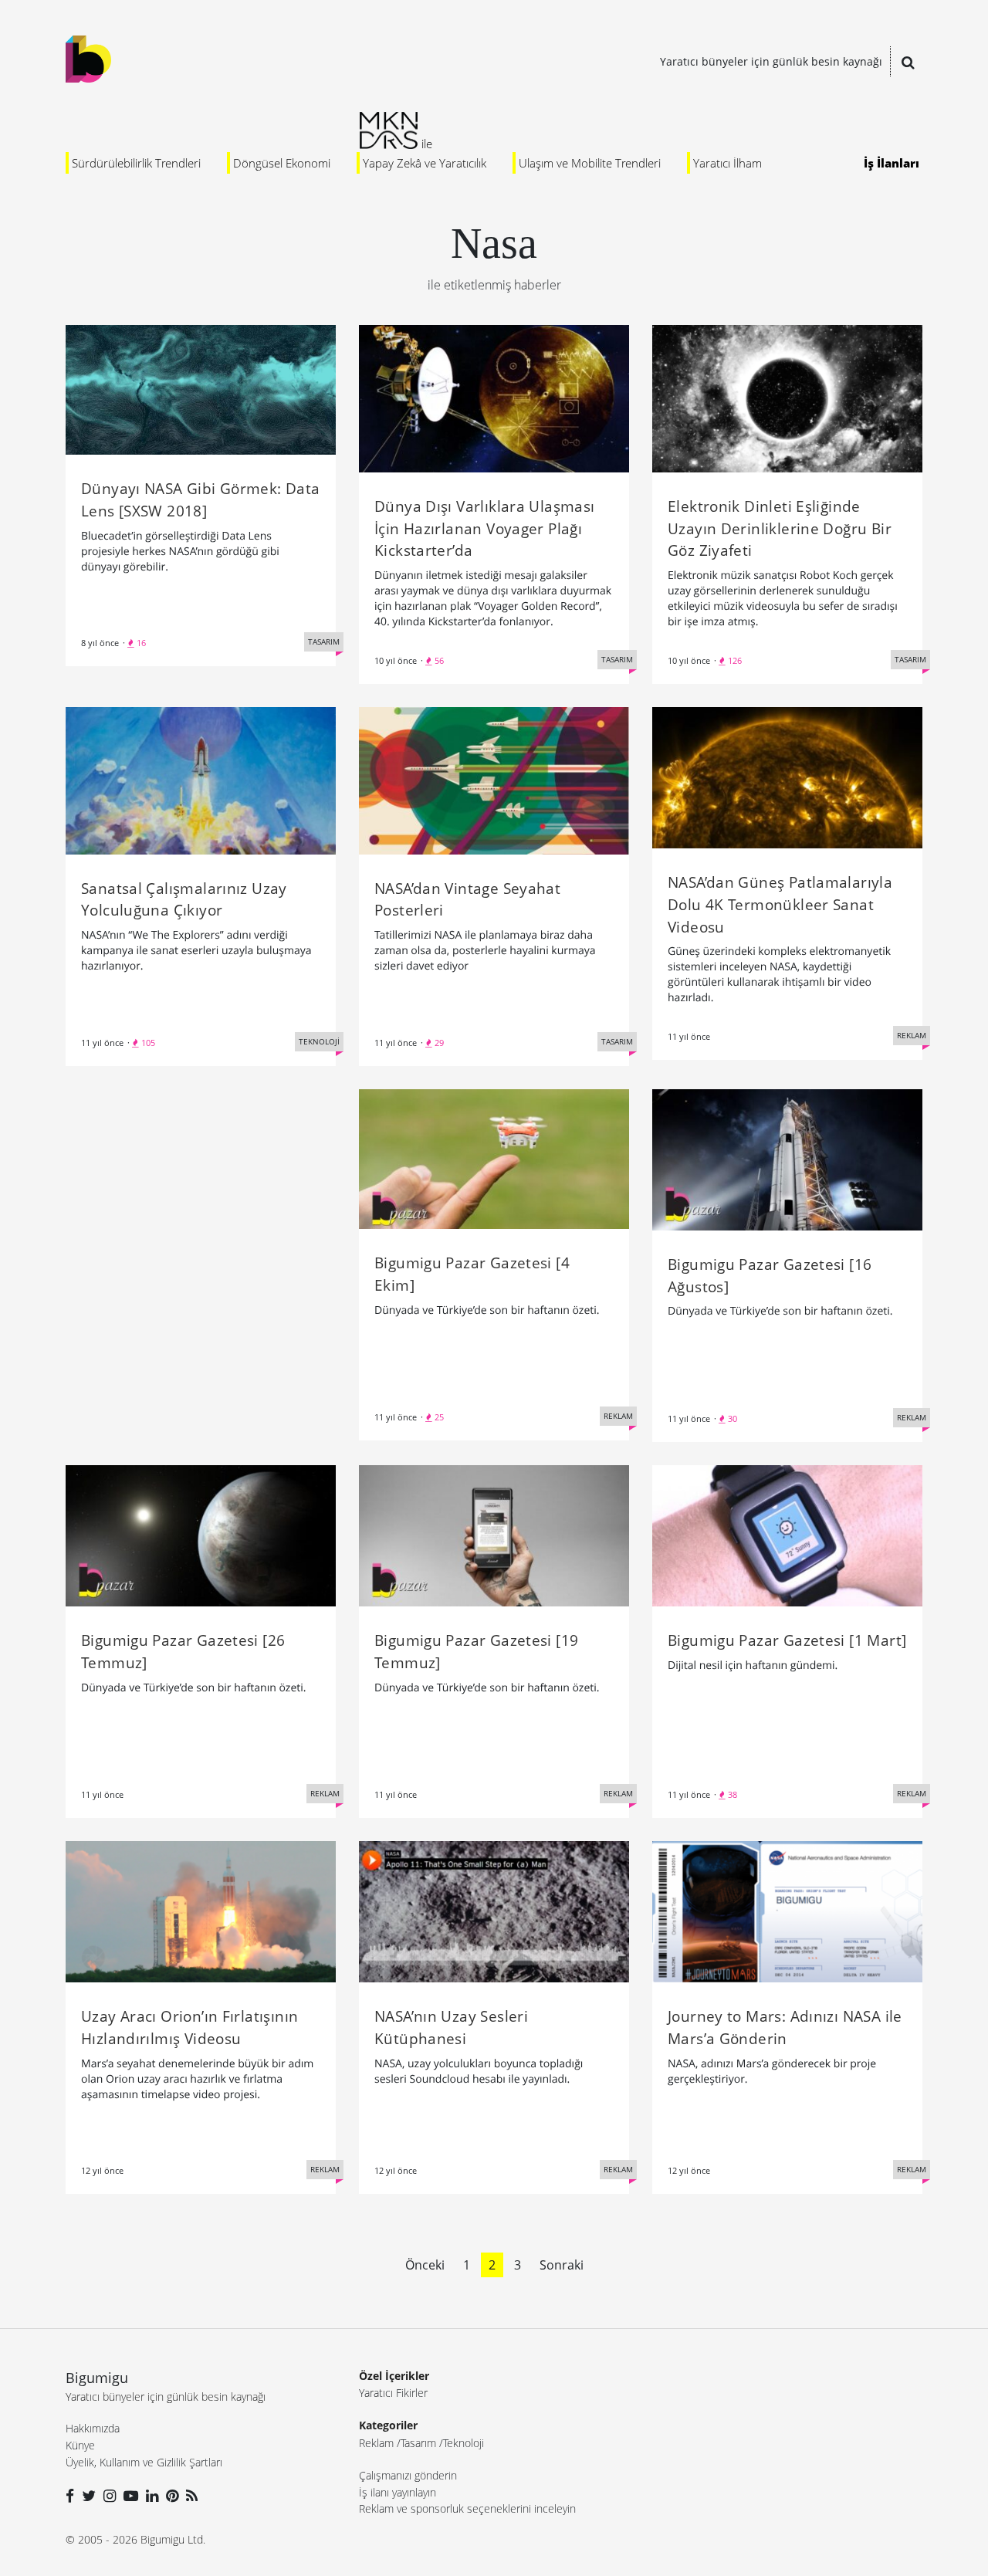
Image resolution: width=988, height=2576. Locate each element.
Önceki (425, 2265)
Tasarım (418, 2443)
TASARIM (324, 641)
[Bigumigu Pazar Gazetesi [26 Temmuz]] (201, 1535)
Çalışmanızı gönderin (408, 2475)
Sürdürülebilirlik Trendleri (136, 163)
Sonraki (562, 2265)
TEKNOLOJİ (319, 1041)
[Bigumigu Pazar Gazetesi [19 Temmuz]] (494, 1535)
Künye (80, 2445)
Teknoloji (464, 2443)
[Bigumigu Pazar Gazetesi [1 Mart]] (787, 1535)
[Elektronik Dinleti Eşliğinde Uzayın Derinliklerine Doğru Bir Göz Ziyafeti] (787, 398)
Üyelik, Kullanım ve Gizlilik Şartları (144, 2462)
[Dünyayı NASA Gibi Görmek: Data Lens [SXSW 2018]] (201, 388)
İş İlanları (892, 163)
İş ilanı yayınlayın (398, 2492)
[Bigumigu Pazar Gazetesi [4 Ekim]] (494, 1158)
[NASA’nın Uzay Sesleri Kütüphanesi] (494, 1911)
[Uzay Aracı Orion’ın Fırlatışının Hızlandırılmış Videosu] (201, 1911)
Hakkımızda (93, 2428)
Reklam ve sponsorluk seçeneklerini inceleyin (467, 2508)
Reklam (376, 2443)
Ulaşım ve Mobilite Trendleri (590, 163)
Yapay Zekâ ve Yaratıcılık (425, 163)
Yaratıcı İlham (727, 163)
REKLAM (912, 1035)
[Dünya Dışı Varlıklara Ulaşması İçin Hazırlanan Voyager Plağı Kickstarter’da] (494, 398)
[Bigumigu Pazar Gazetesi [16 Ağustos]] (787, 1159)
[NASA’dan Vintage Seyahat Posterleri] (494, 780)
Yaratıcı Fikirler (393, 2393)
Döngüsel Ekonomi (282, 163)
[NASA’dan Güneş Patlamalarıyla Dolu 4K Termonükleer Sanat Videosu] (787, 777)
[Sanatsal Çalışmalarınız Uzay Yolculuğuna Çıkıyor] (201, 780)
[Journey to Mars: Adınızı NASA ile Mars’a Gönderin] (787, 1911)
